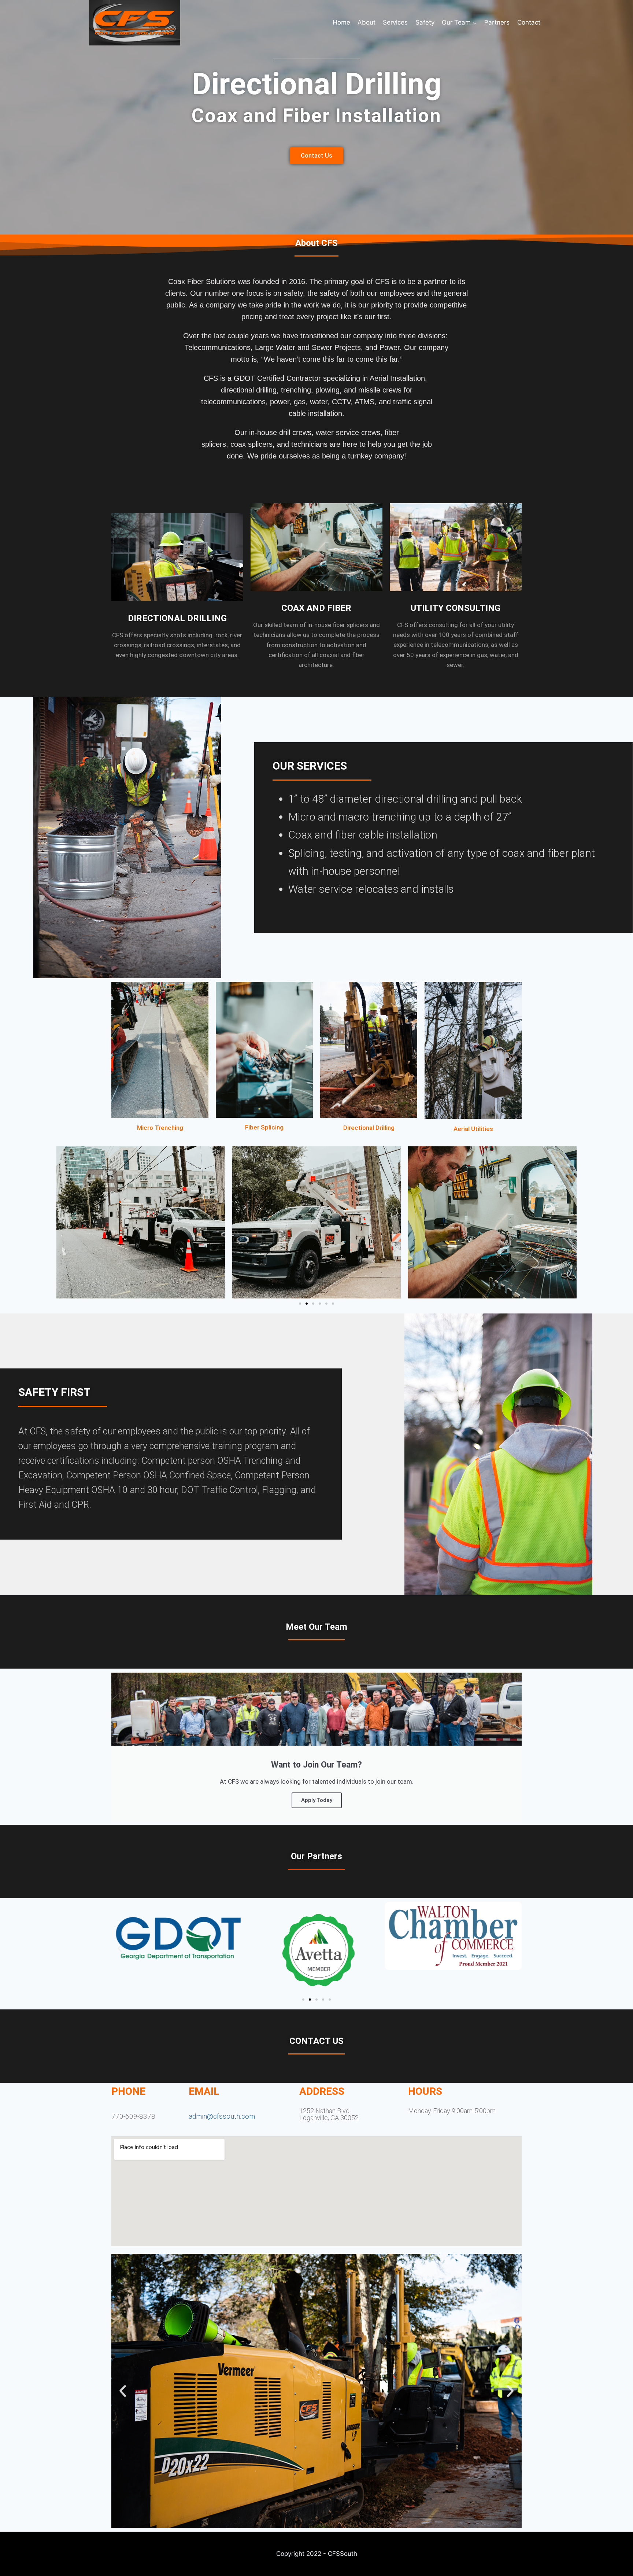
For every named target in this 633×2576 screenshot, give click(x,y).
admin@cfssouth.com (222, 2116)
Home (341, 22)
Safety (425, 22)
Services (395, 22)
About (367, 22)
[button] (64, 1222)
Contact (529, 22)
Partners (497, 22)
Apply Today (317, 1800)
